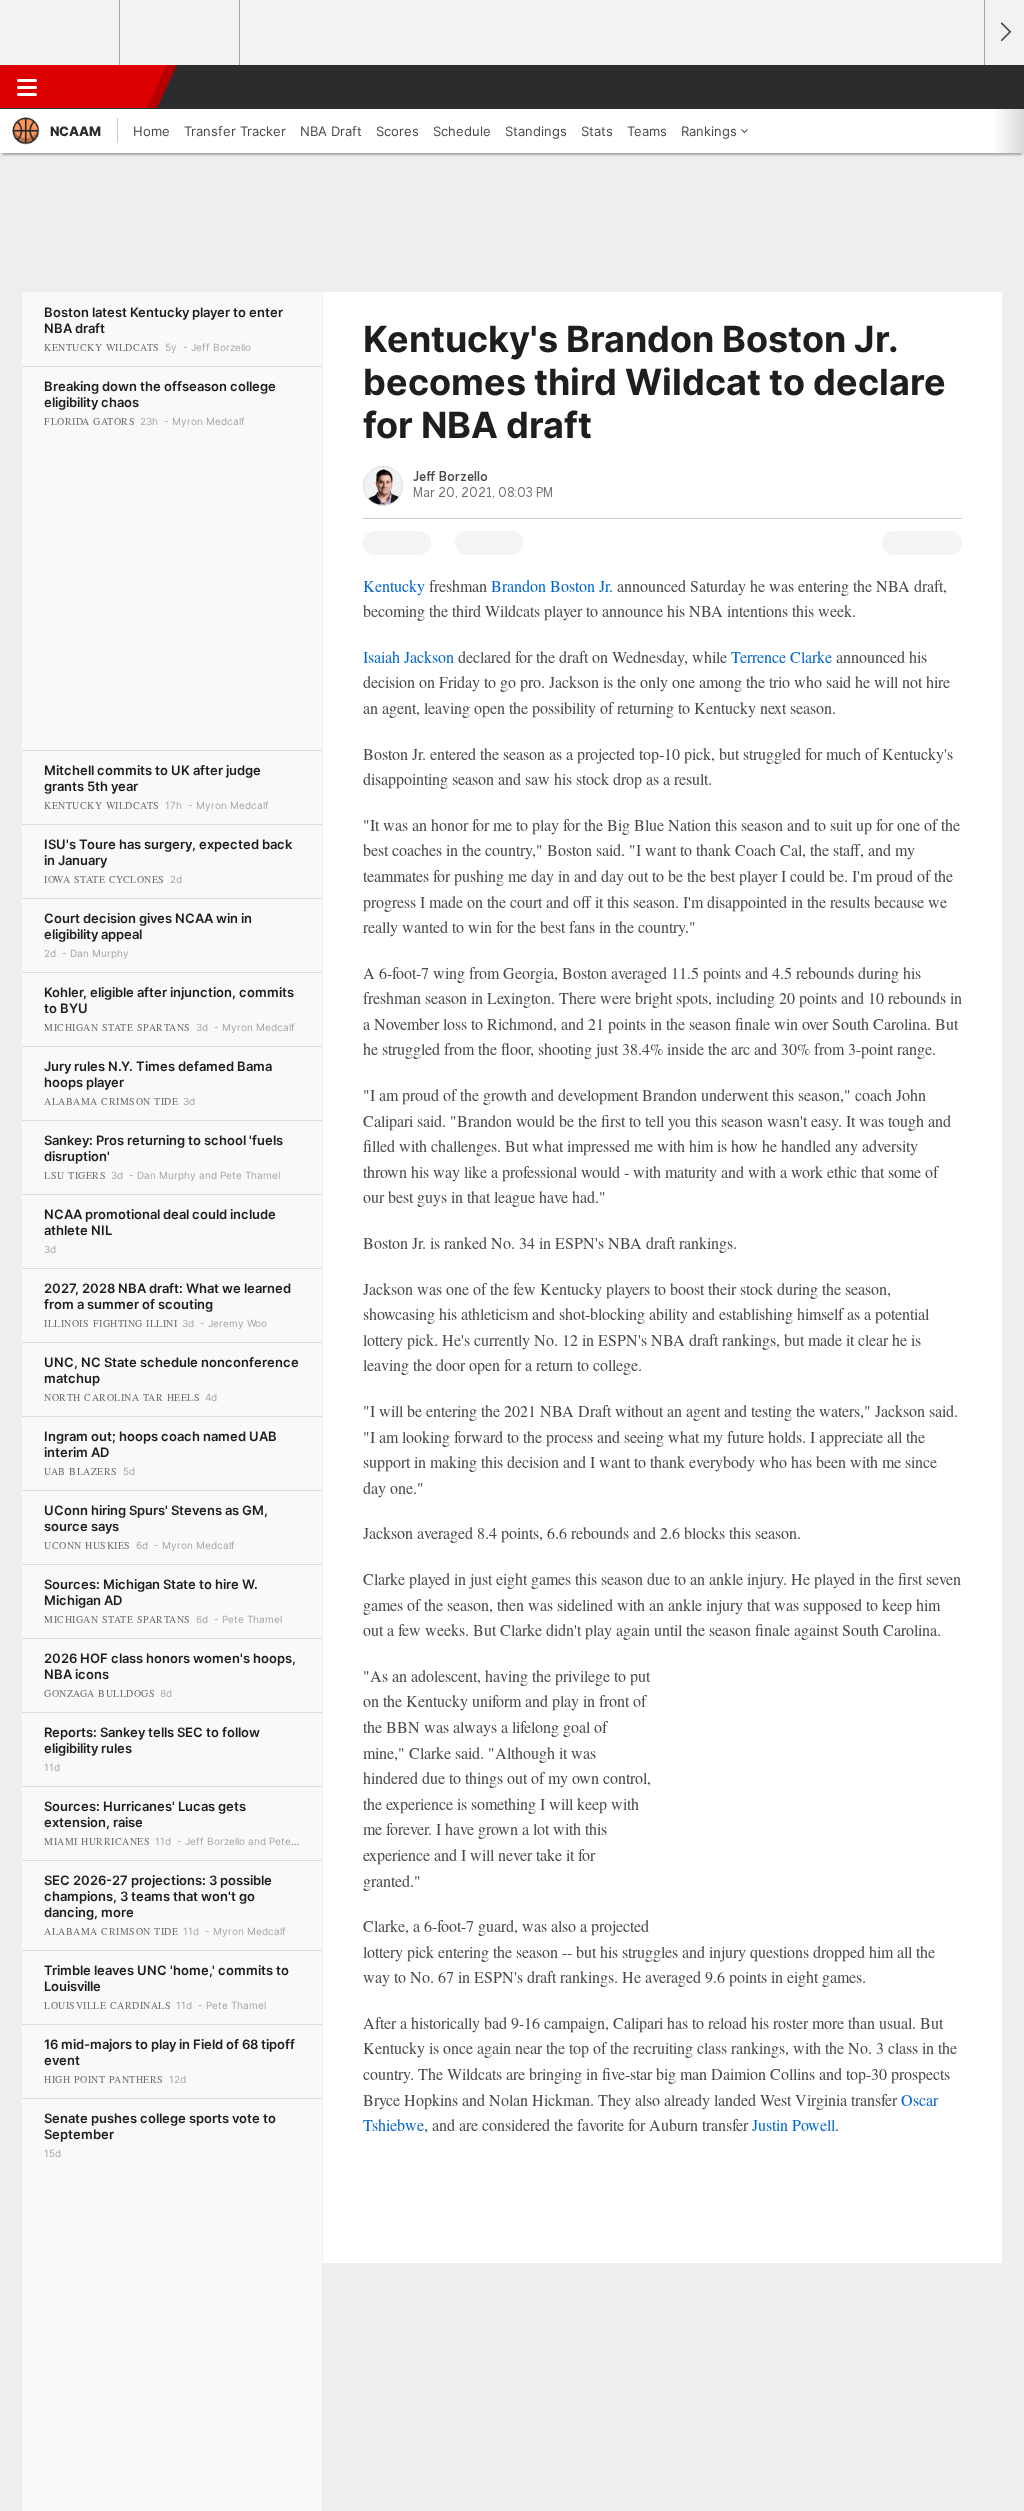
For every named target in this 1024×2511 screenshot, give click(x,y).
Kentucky (396, 585)
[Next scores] (1004, 32)
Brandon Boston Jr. (552, 585)
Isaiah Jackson (408, 656)
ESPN (107, 87)
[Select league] (61, 33)
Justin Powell (793, 2124)
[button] (960, 87)
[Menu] (27, 87)
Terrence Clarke (781, 656)
